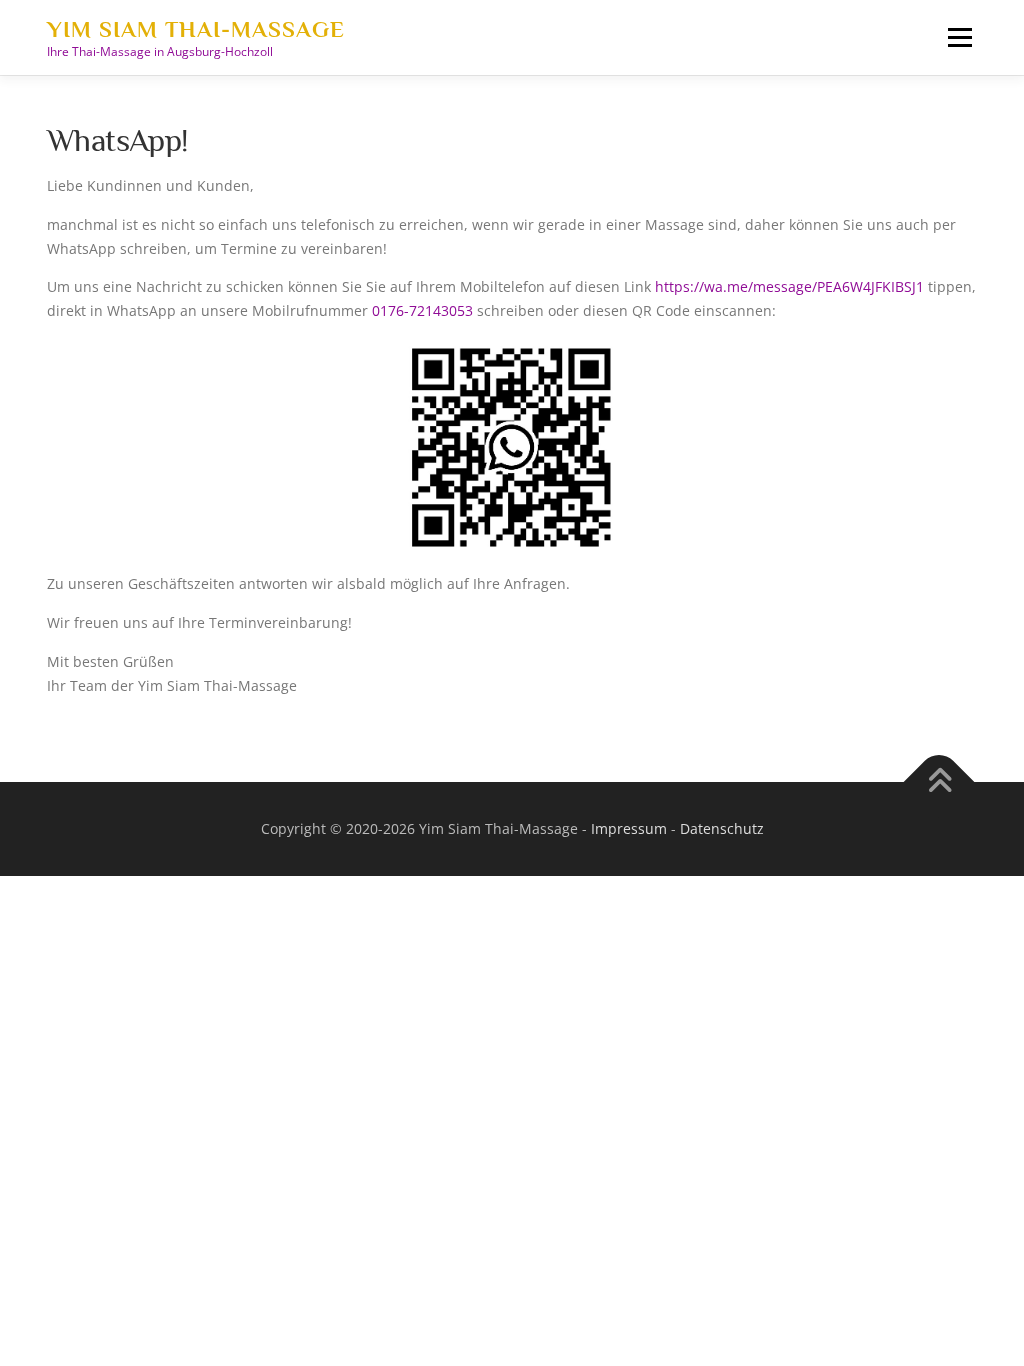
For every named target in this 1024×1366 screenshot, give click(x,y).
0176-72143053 (422, 310)
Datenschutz (722, 828)
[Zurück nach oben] (939, 782)
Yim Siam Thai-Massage (196, 29)
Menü (959, 37)
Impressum (629, 828)
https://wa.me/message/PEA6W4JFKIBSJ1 (789, 286)
